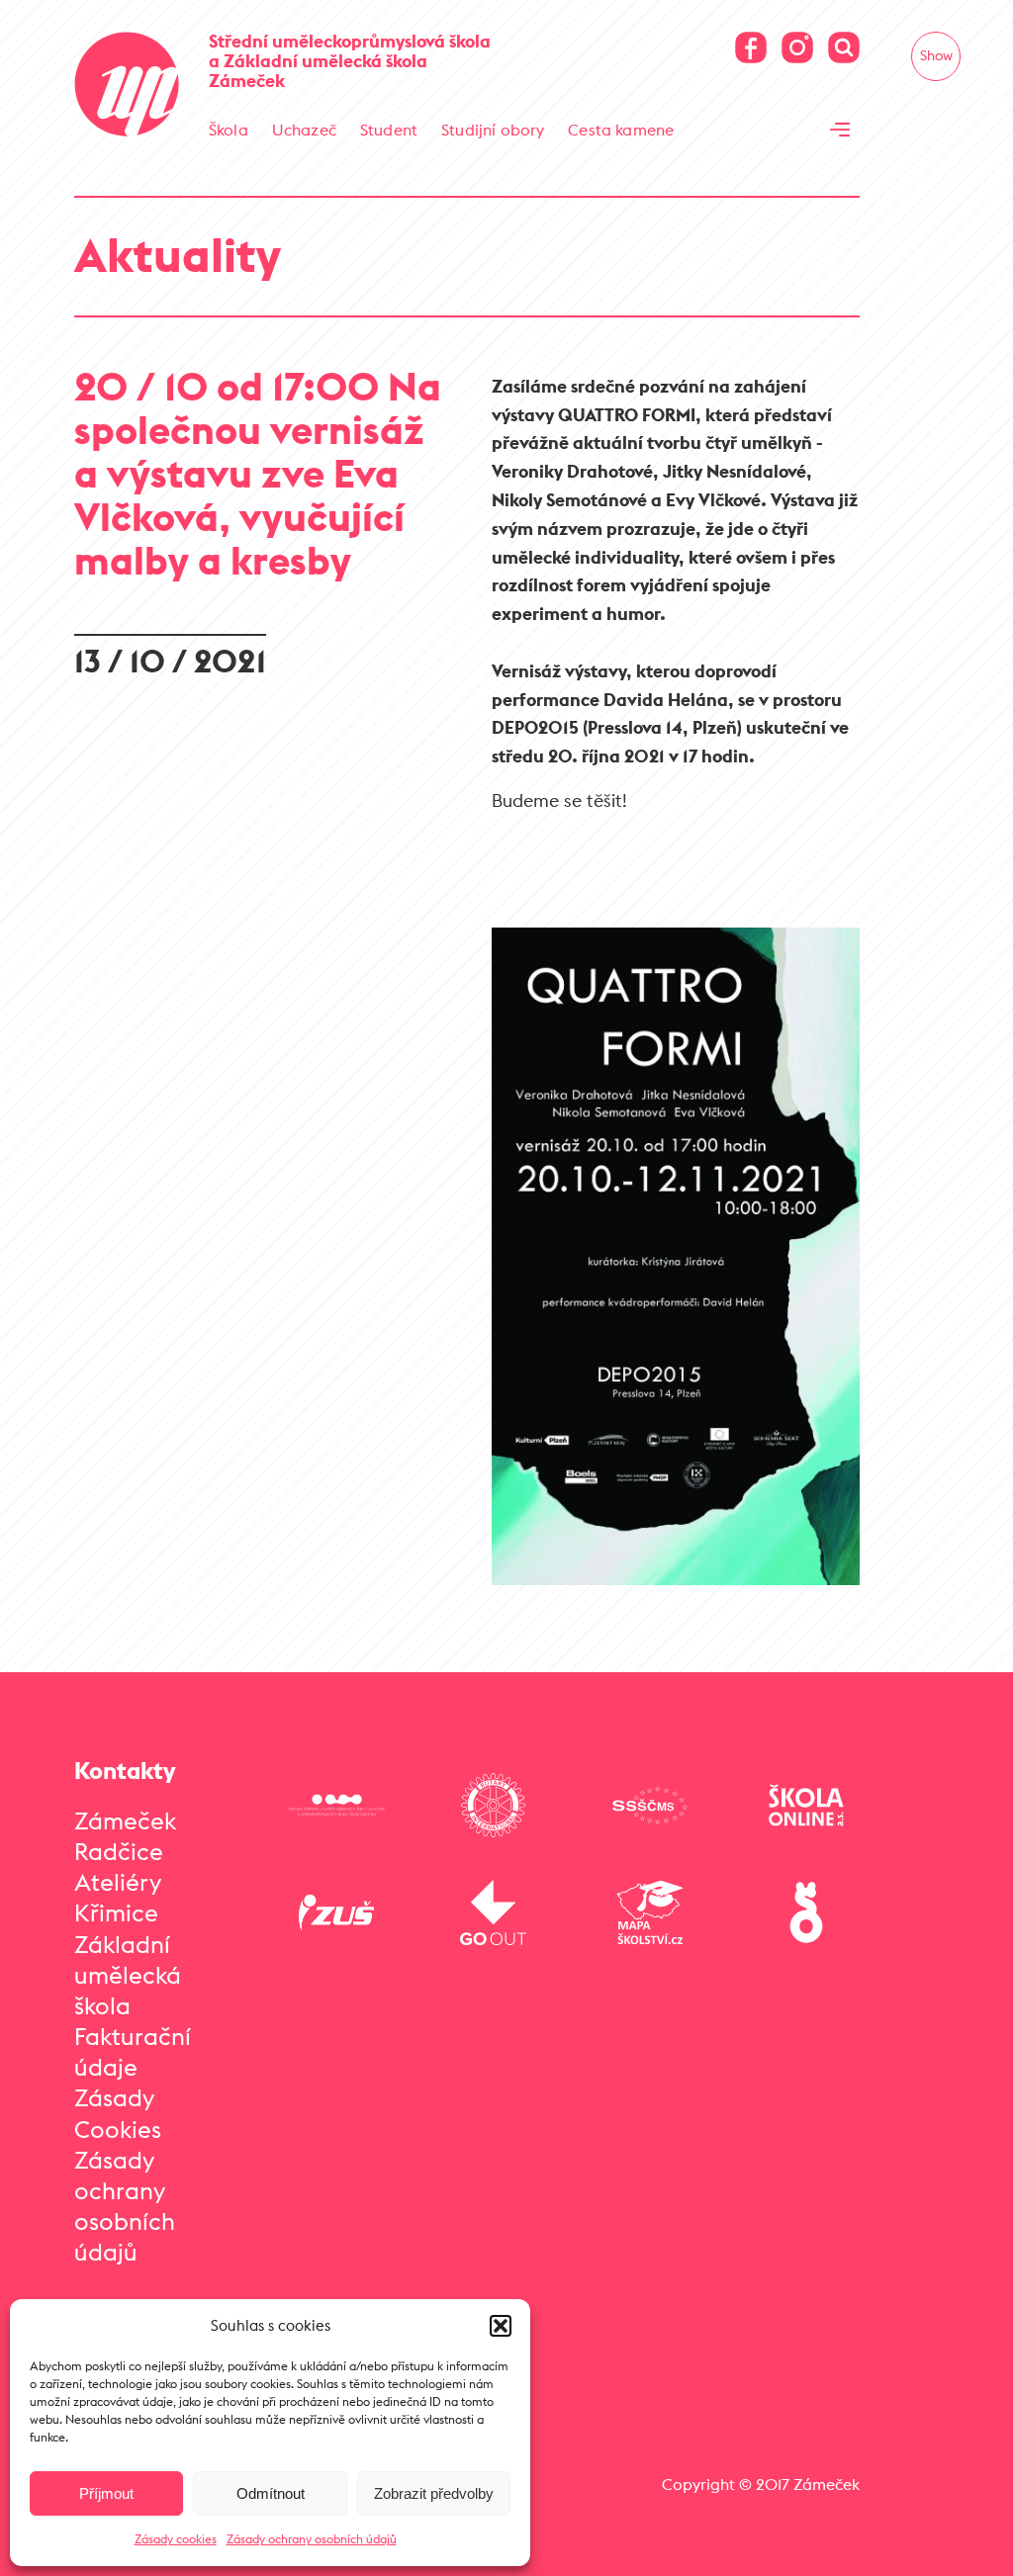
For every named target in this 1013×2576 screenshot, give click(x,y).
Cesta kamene (621, 130)
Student (389, 130)
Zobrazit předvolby (434, 2493)
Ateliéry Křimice (118, 1897)
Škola (229, 130)
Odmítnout (271, 2493)
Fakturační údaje (133, 2051)
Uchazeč (304, 130)
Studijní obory (493, 130)
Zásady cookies (176, 2539)
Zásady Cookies (118, 2113)
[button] (501, 2326)
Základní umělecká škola (128, 1975)
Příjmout (106, 2493)
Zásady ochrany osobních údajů (312, 2539)
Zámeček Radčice (125, 1836)
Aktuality (178, 255)
